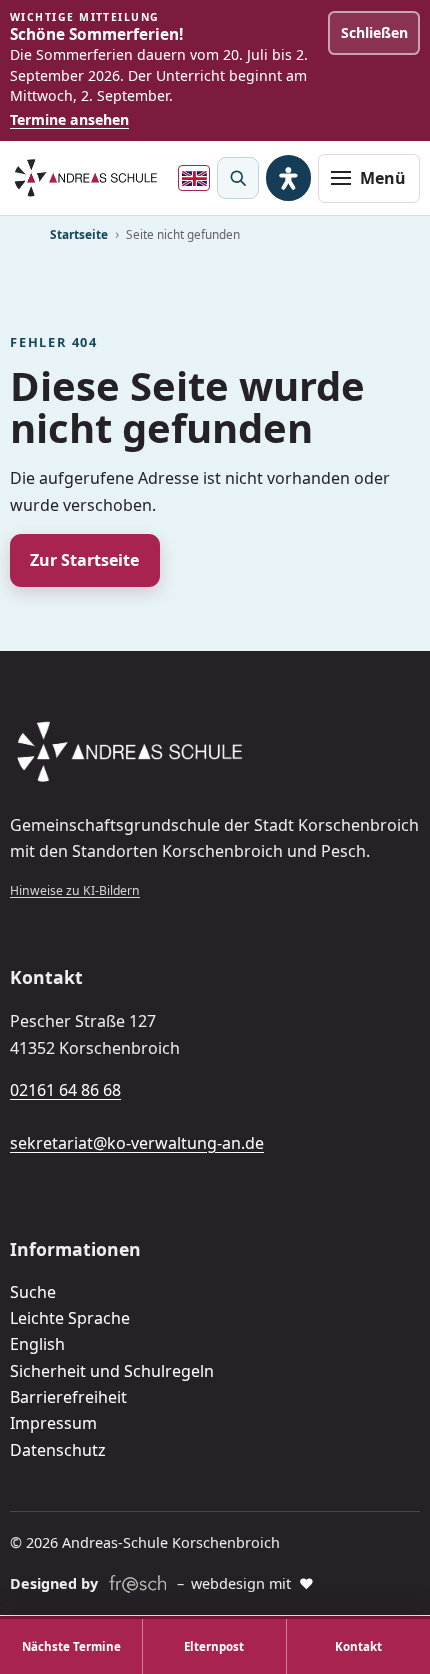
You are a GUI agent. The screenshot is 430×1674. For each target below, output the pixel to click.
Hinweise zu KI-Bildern (75, 890)
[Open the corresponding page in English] (194, 178)
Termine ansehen (69, 119)
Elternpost (214, 1646)
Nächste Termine (71, 1646)
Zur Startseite (84, 560)
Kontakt (358, 1646)
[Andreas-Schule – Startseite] (86, 178)
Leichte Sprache (70, 1318)
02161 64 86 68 (65, 1090)
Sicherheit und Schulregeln (112, 1371)
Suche (33, 1292)
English (37, 1344)
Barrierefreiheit (68, 1397)
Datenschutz (58, 1450)
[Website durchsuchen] (238, 178)
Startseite (79, 234)
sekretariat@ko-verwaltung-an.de (137, 1143)
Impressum (53, 1423)
